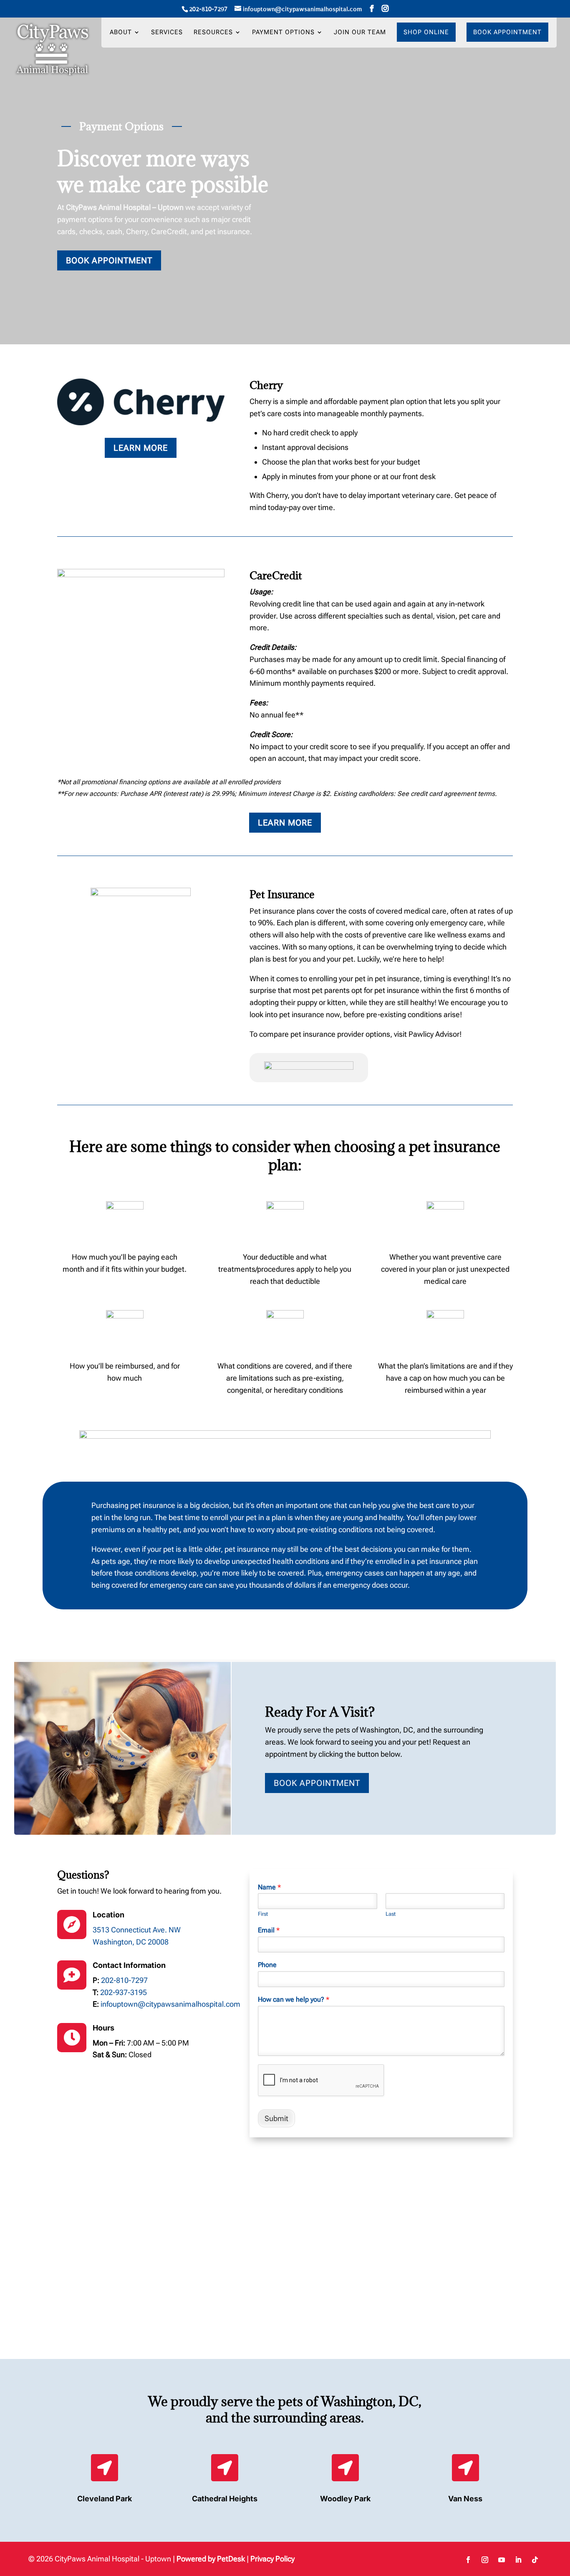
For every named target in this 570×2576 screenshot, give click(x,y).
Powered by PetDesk (211, 2559)
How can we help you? (294, 1999)
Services (167, 33)
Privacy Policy (272, 2559)
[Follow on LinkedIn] (518, 2560)
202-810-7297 (208, 9)
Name (269, 1887)
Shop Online (426, 32)
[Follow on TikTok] (535, 2560)
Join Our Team (360, 33)
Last (391, 1914)
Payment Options (283, 33)
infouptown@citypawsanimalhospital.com (170, 2004)
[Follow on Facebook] (468, 2560)
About (121, 33)
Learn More (141, 448)
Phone (267, 1965)
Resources (213, 33)
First (263, 1914)
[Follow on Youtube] (502, 2560)
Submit (276, 2118)
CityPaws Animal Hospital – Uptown (125, 207)
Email (269, 1930)
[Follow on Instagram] (485, 2560)
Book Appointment (507, 32)
